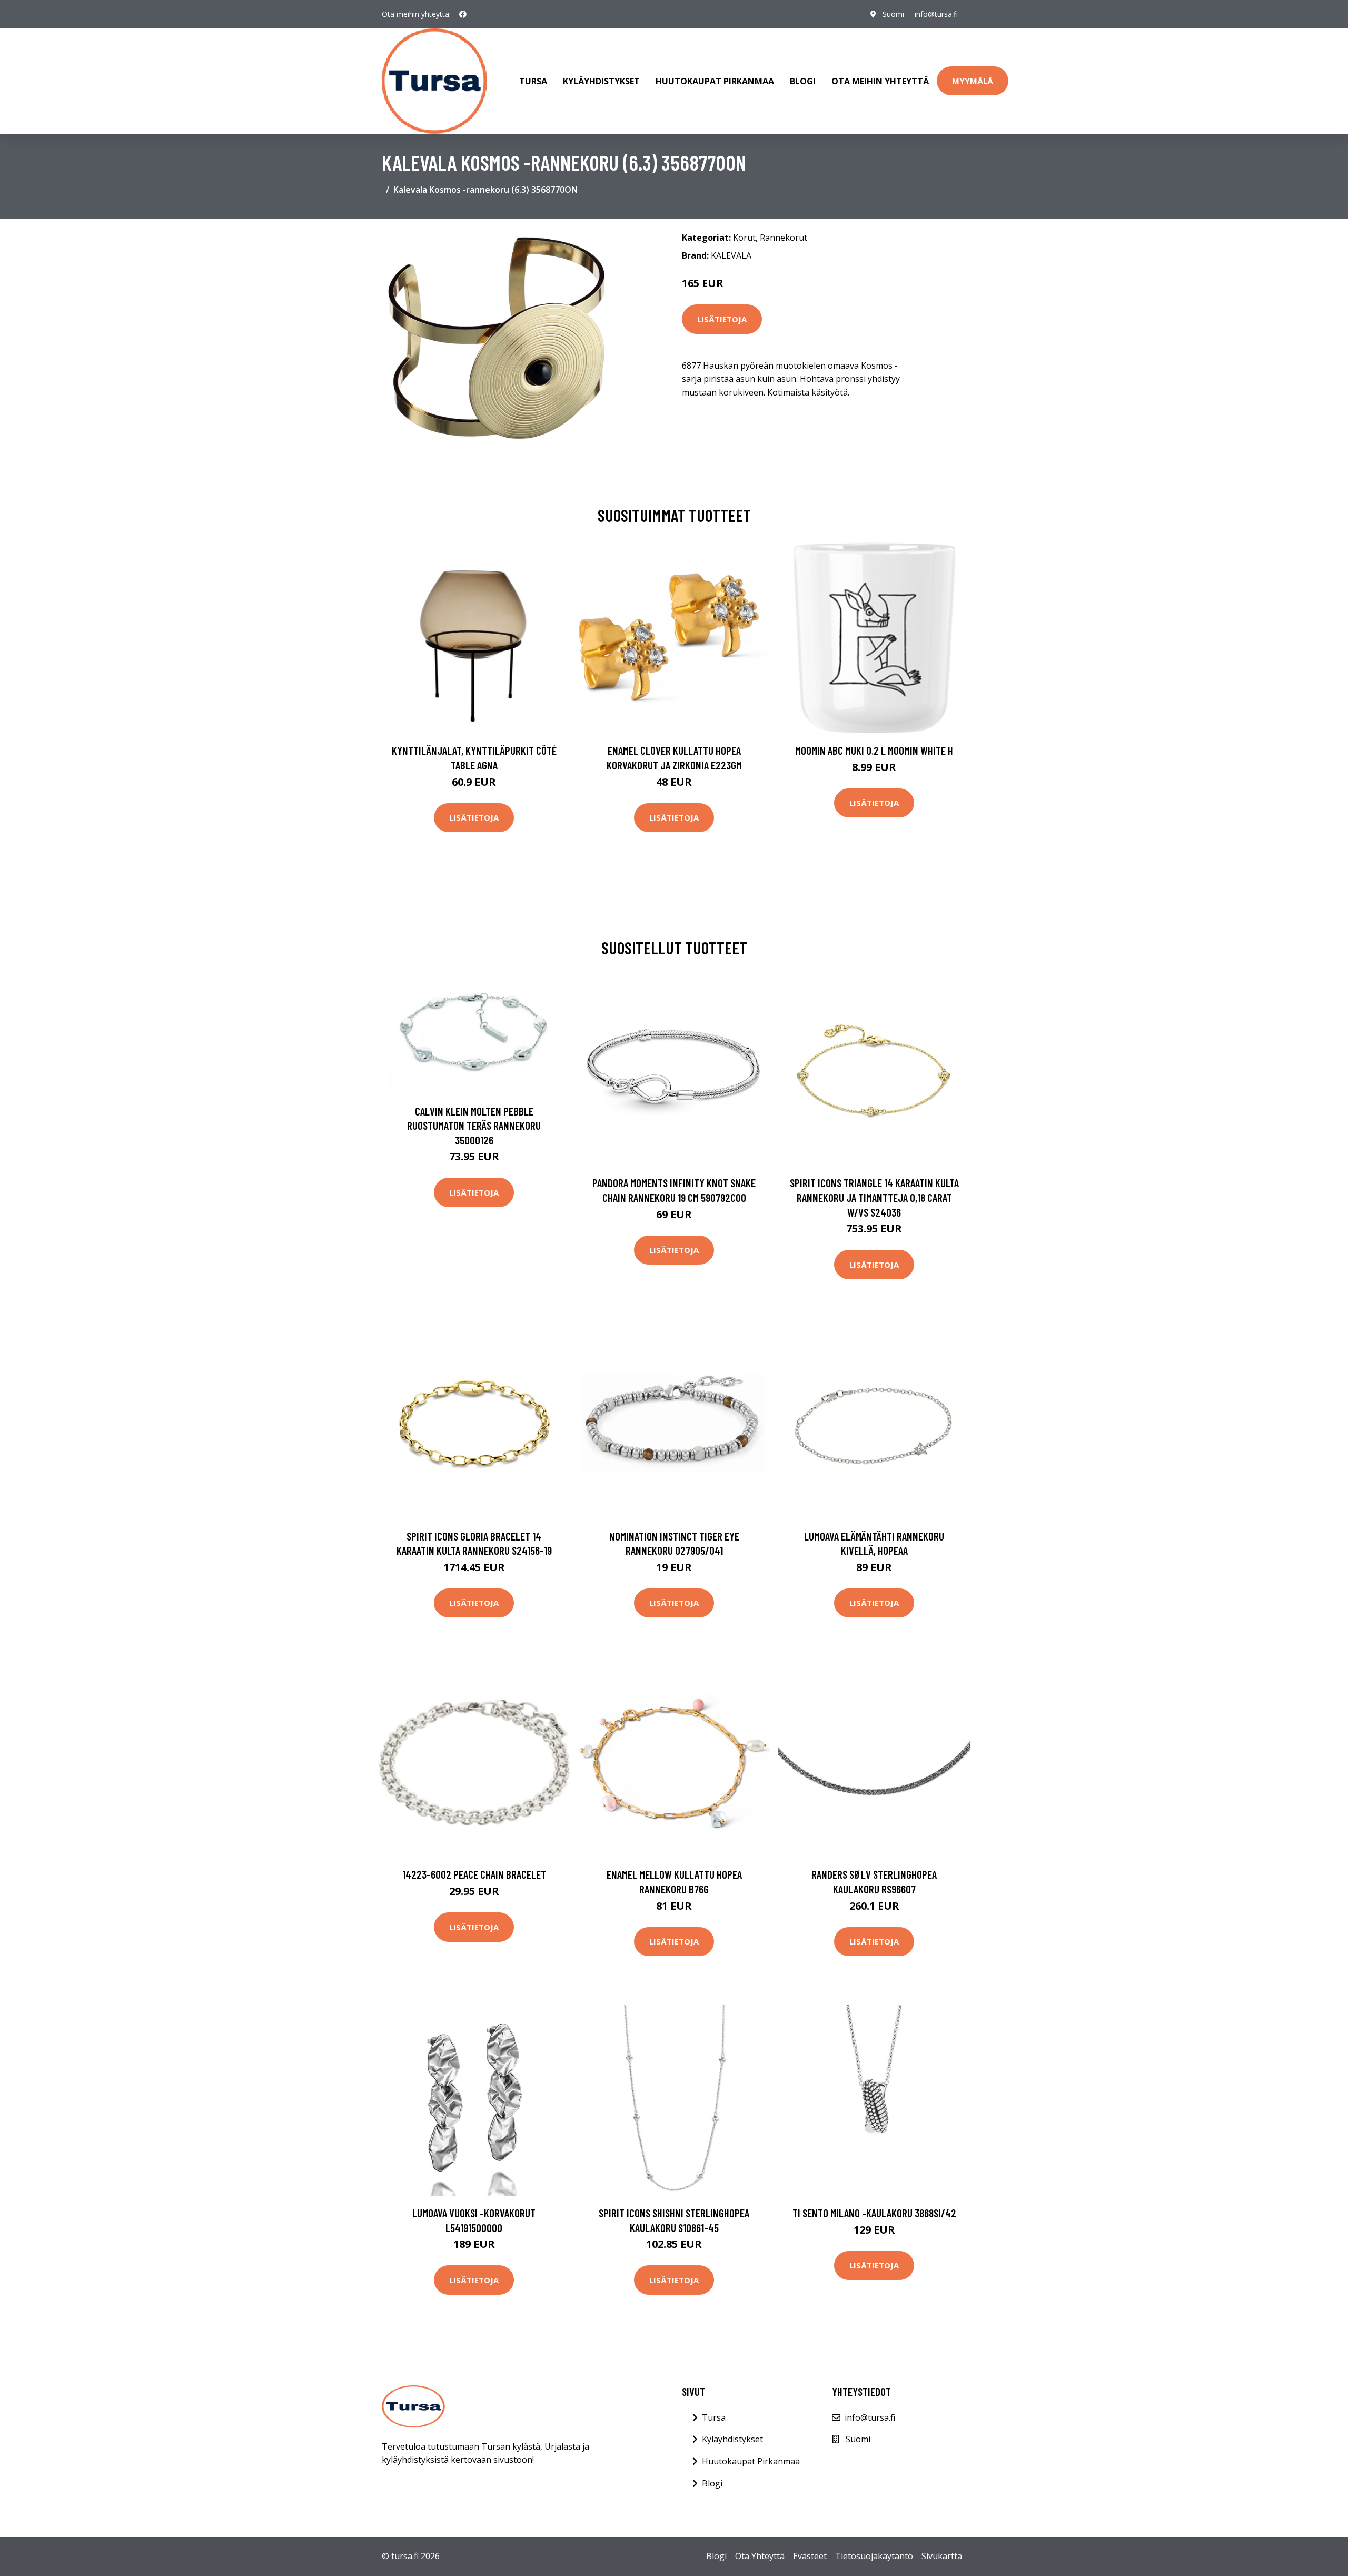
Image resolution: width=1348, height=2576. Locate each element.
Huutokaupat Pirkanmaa (715, 81)
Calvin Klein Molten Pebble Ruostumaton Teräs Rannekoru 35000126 (474, 1126)
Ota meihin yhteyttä (880, 81)
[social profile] (463, 14)
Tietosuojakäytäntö (874, 2556)
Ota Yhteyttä (760, 2556)
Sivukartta (942, 2556)
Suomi (893, 14)
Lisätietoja (722, 319)
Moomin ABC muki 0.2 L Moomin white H (874, 750)
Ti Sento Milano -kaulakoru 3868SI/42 (874, 2213)
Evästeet (810, 2556)
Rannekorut (784, 238)
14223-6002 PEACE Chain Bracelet (474, 1874)
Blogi (803, 81)
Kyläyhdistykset (601, 81)
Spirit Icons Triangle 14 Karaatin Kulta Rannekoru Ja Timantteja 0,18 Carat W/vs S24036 (874, 1197)
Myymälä (973, 81)
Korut (744, 238)
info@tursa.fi (936, 14)
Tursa (533, 81)
